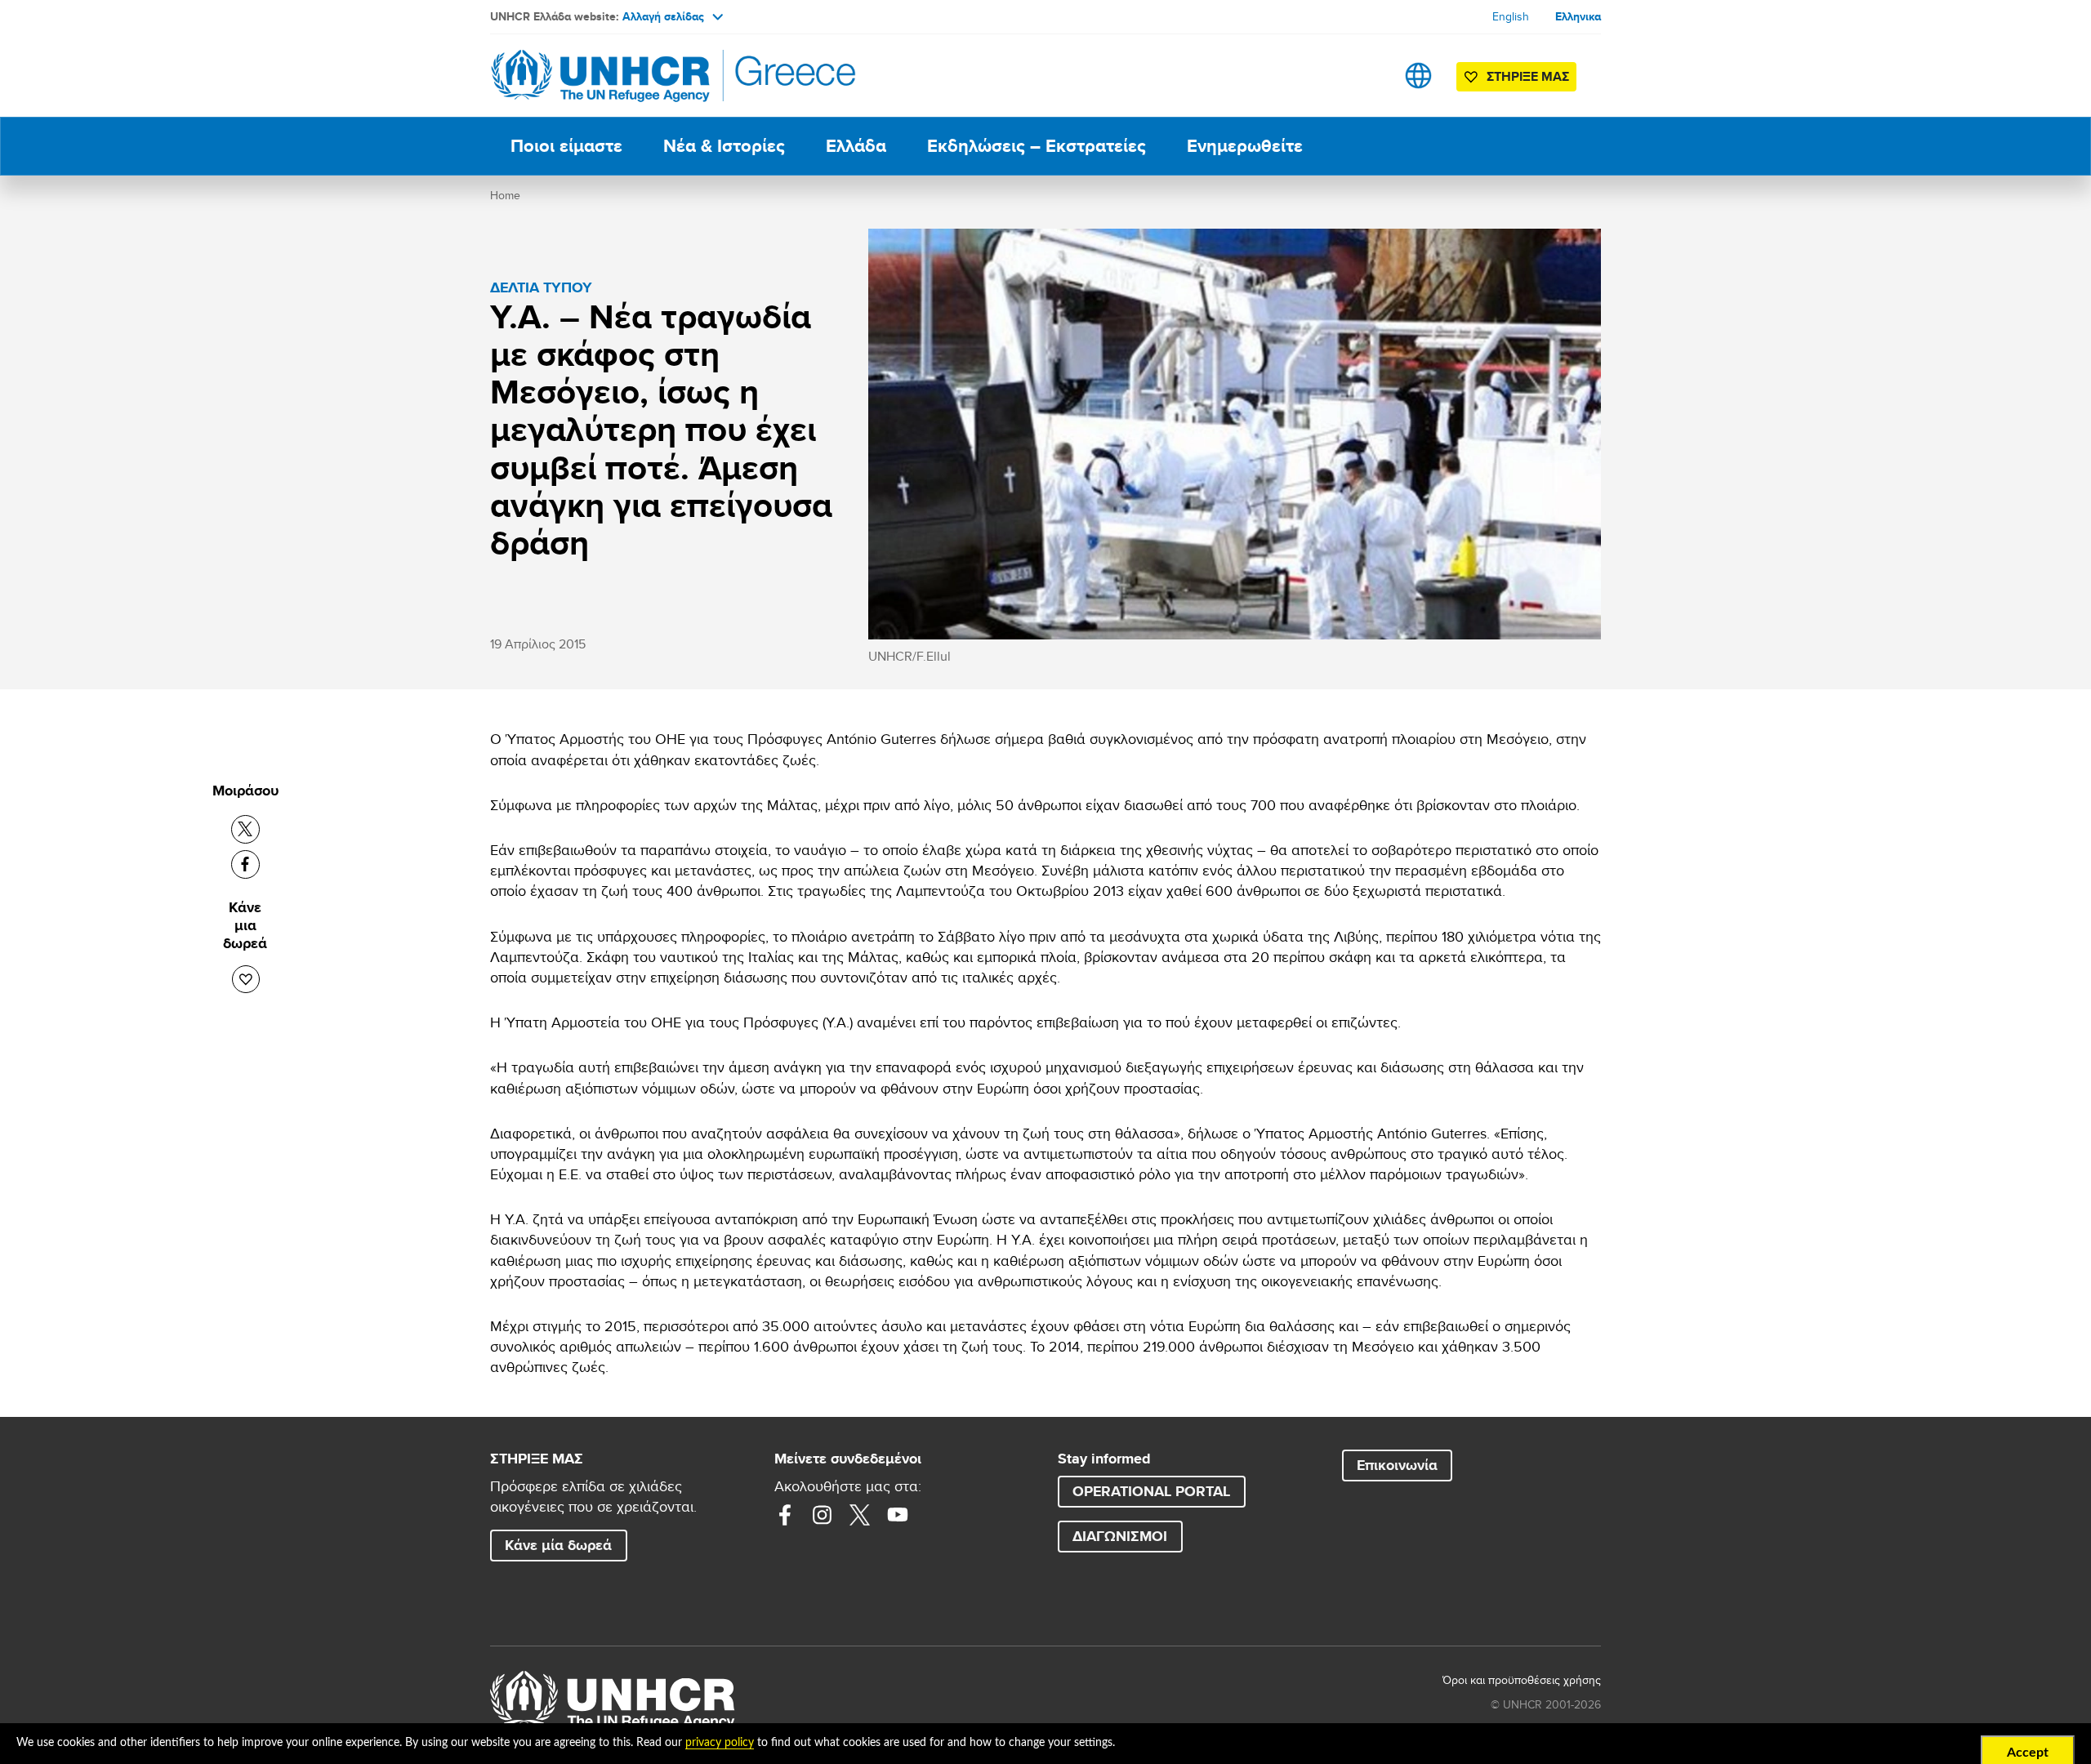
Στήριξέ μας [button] (1528, 76)
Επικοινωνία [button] (1397, 1465)
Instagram (823, 1515)
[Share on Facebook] (245, 864)
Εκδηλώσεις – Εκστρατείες (1037, 146)
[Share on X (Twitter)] (245, 829)
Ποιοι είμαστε (566, 146)
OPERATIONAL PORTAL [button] (1151, 1491)
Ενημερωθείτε (1245, 146)
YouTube (898, 1515)
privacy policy (720, 1743)
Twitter (860, 1515)
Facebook (785, 1515)
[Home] (604, 76)
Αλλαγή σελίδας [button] (663, 16)
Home (505, 195)
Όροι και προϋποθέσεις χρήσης (1522, 1680)
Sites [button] (1418, 76)
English (1511, 16)
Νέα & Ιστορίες (724, 146)
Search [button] (1367, 76)
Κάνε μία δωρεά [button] (558, 1545)
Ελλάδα (856, 146)
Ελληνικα (1578, 16)
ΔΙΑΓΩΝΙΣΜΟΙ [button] (1120, 1536)
